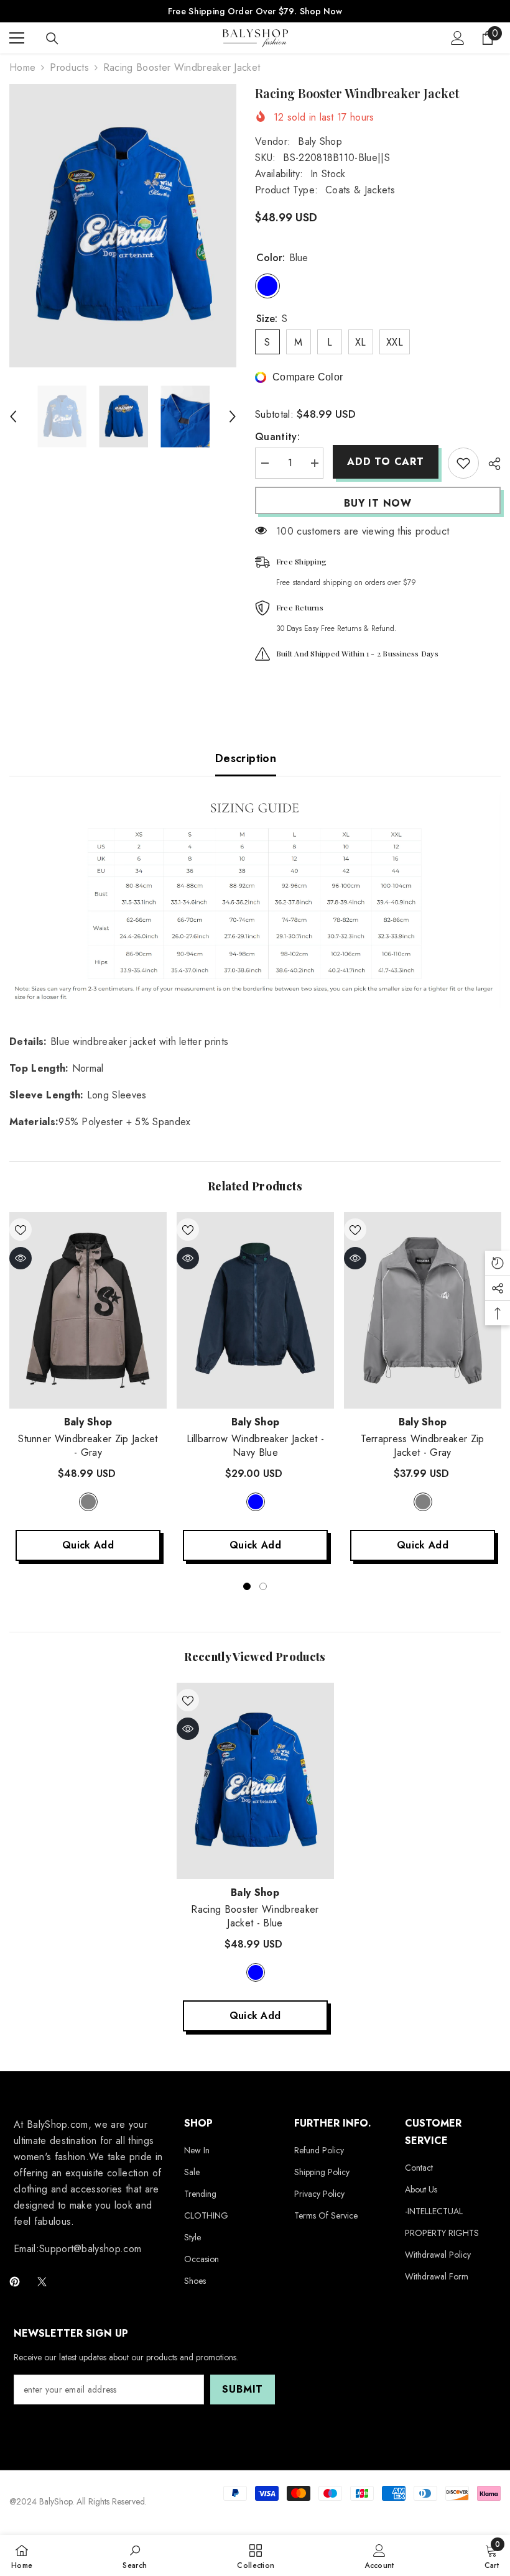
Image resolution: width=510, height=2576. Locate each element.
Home (22, 67)
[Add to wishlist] (463, 463)
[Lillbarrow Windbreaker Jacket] (255, 1310)
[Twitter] (42, 2282)
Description (246, 758)
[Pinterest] (15, 2282)
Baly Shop (320, 141)
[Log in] (458, 38)
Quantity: (277, 437)
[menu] (17, 38)
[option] (123, 226)
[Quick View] (21, 1258)
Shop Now (321, 11)
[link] (135, 2555)
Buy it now (378, 503)
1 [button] (247, 1586)
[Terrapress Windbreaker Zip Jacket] (423, 1310)
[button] (13, 416)
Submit (243, 2389)
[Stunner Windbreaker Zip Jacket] (88, 1310)
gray (88, 1502)
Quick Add (88, 1545)
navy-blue (256, 1502)
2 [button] (263, 1586)
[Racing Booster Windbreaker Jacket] (255, 1781)
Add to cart (386, 462)
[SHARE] (490, 464)
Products (69, 67)
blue (256, 1972)
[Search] (52, 39)
